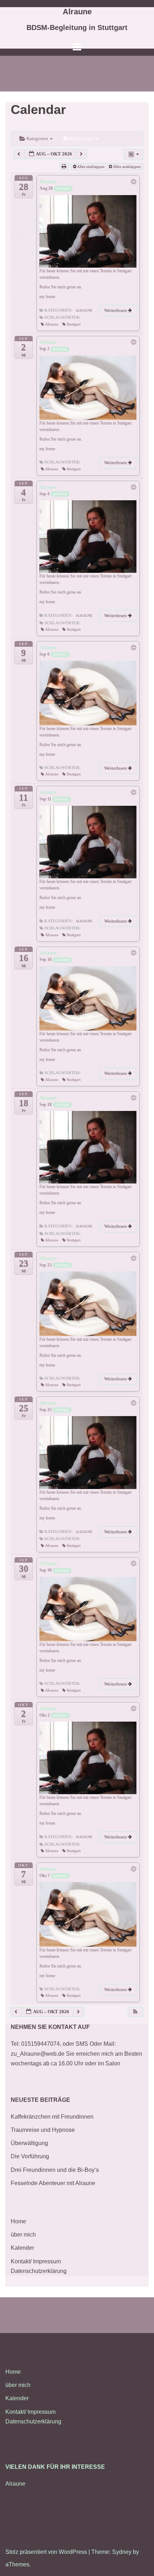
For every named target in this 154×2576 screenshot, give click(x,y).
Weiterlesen (116, 310)
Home (18, 2221)
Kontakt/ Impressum (36, 2261)
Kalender (22, 2248)
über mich (23, 2235)
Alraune (77, 12)
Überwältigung (29, 2143)
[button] (135, 2012)
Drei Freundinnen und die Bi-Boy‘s (55, 2170)
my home (47, 297)
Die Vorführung (30, 2156)
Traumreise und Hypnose (43, 2130)
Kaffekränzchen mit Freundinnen (52, 2117)
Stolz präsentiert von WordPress (46, 2552)
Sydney (122, 2552)
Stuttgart (74, 324)
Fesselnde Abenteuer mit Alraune (53, 2183)
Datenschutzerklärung (39, 2271)
